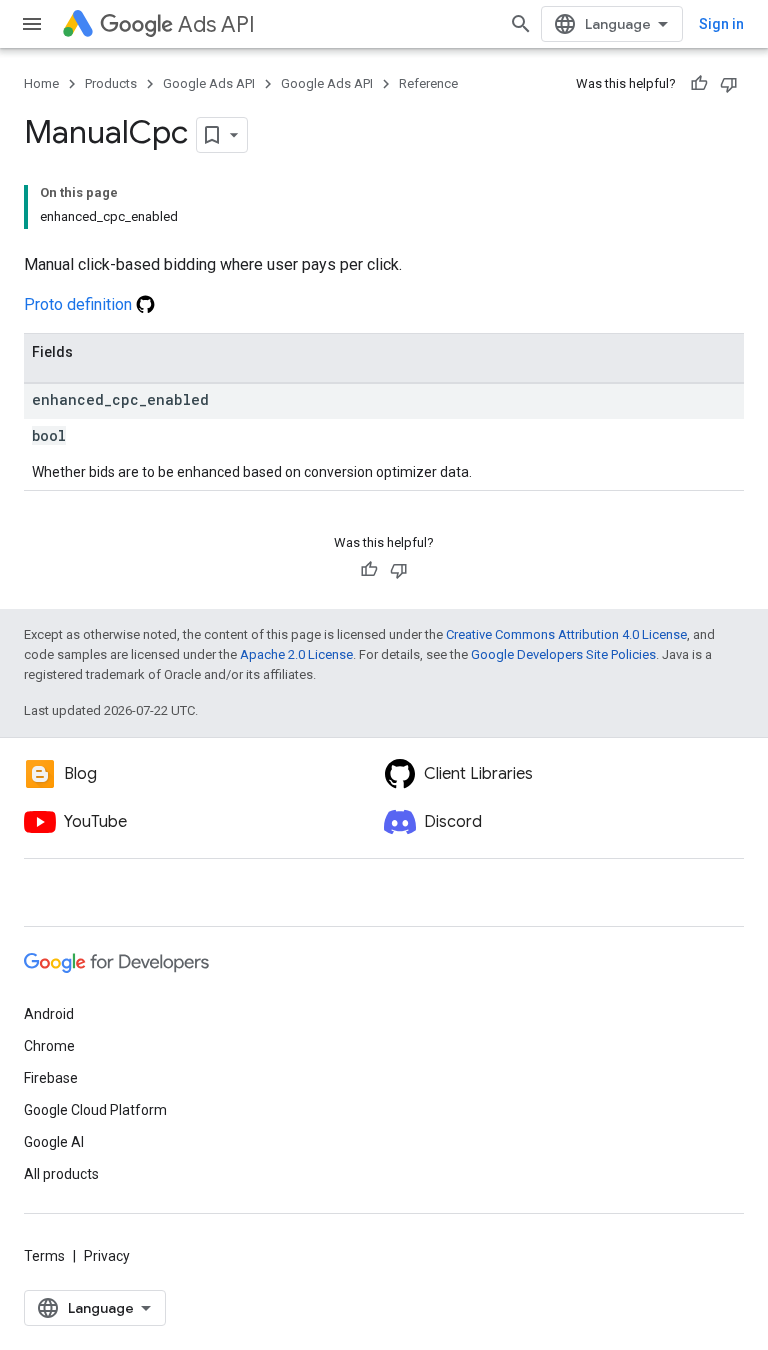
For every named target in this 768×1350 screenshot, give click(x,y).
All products (61, 1174)
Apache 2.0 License (296, 654)
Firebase (51, 1078)
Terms (44, 1256)
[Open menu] (32, 24)
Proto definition (80, 304)
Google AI (54, 1142)
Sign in (721, 24)
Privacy (107, 1256)
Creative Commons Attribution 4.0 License (566, 634)
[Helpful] (699, 84)
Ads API (216, 24)
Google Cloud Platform (95, 1110)
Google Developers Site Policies (563, 654)
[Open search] (521, 24)
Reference (428, 83)
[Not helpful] (729, 84)
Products (111, 83)
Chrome (49, 1046)
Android (49, 1014)
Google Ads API (209, 83)
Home (41, 83)
